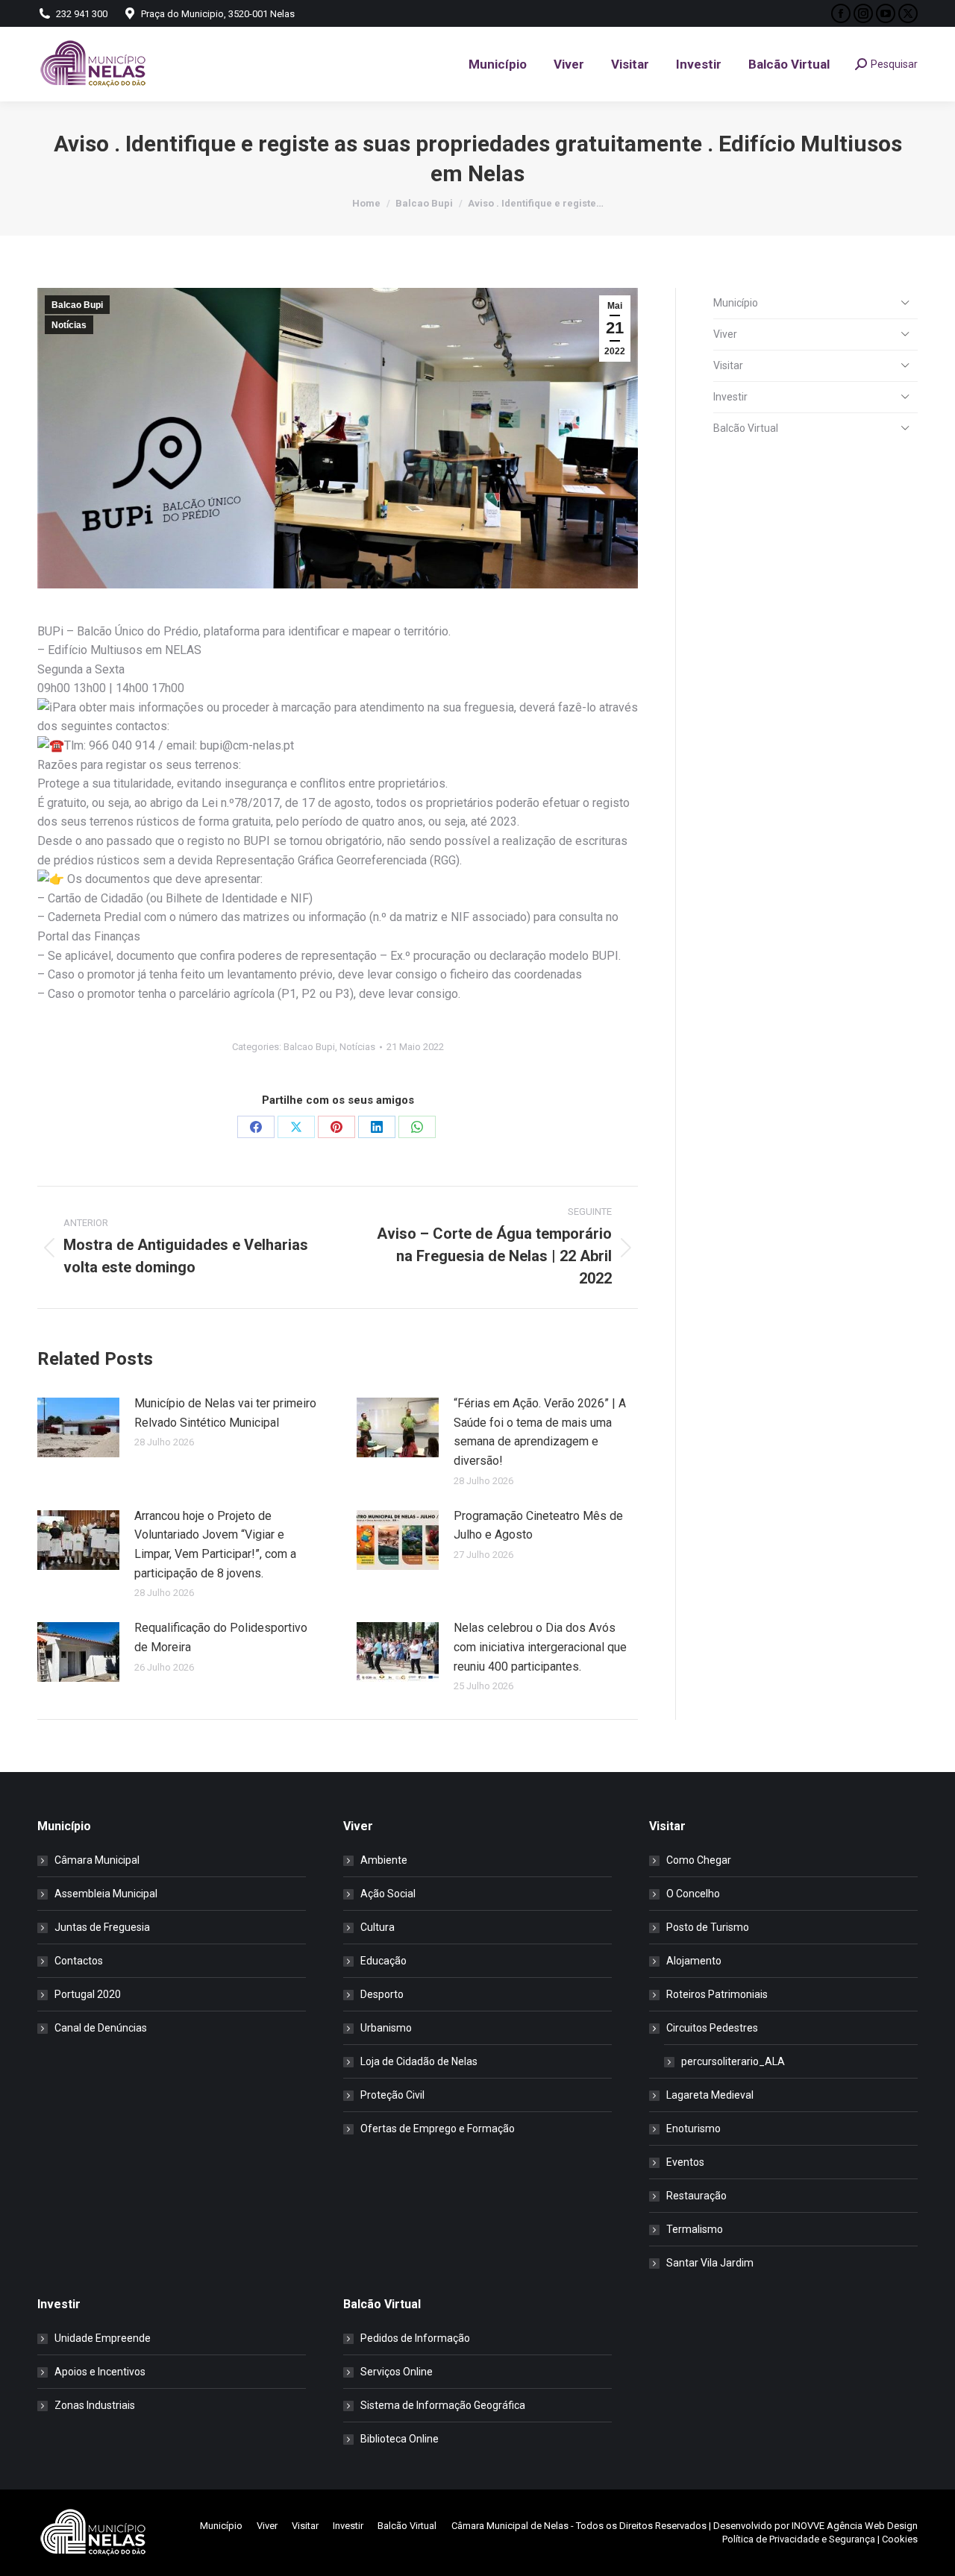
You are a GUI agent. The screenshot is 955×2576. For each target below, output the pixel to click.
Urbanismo (386, 2028)
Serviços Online (397, 2372)
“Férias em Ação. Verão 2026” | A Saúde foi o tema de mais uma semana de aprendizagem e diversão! (540, 1432)
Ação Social (388, 1894)
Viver (725, 334)
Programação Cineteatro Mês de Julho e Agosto (538, 1526)
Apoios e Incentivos (100, 2372)
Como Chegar (699, 1860)
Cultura (378, 1927)
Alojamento (694, 1961)
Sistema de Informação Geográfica (443, 2405)
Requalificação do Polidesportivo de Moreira (221, 1637)
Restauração (696, 2196)
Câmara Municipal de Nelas (510, 2526)
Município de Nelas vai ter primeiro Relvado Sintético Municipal (225, 1413)
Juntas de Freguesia (102, 1927)
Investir (730, 397)
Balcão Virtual (746, 428)
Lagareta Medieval (710, 2095)
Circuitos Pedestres (712, 2028)
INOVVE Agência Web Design (855, 2526)
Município (736, 303)
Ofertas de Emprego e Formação (438, 2129)
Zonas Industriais (95, 2405)
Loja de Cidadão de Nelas (419, 2061)
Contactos (79, 1961)
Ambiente (384, 1860)
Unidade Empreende (103, 2338)
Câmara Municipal (97, 1860)
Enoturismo (693, 2129)
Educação (383, 1961)
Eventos (685, 2162)
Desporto (382, 1994)
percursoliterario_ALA (733, 2061)
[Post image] (78, 1427)
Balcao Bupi (77, 305)
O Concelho (693, 1894)
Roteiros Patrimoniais (717, 1994)
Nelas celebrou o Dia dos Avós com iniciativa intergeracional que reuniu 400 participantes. (540, 1647)
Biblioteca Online (400, 2439)
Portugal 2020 (88, 1994)
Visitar (728, 365)
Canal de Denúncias (101, 2028)
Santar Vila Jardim (710, 2263)
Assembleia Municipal (106, 1894)
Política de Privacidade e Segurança (799, 2539)
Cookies (900, 2539)
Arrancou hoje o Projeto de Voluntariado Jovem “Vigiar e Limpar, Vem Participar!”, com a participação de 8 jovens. (215, 1545)
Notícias (69, 325)
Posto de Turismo (708, 1927)
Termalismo (695, 2229)
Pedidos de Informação (415, 2338)
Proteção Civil (392, 2095)
